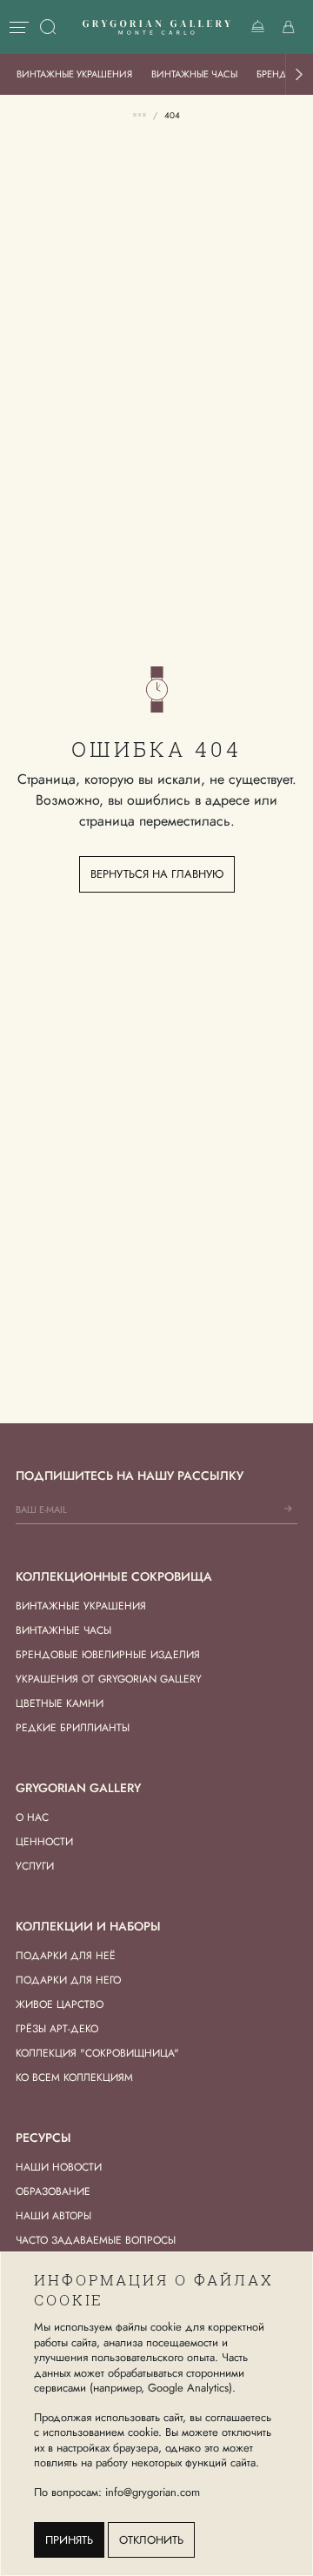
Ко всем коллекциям (74, 2078)
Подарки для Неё (66, 1956)
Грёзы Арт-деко (57, 2029)
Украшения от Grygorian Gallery (109, 1679)
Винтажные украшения (74, 74)
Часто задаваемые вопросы (96, 2240)
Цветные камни (60, 1703)
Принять (69, 2540)
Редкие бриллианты (73, 1728)
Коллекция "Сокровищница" (97, 2053)
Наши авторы (53, 2216)
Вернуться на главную (157, 874)
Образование (53, 2191)
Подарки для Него (68, 1980)
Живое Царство (60, 2004)
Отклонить (151, 2540)
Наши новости (59, 2167)
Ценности (44, 1842)
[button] (299, 74)
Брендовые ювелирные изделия (108, 1655)
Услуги (35, 1866)
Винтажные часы (194, 74)
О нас (32, 1817)
